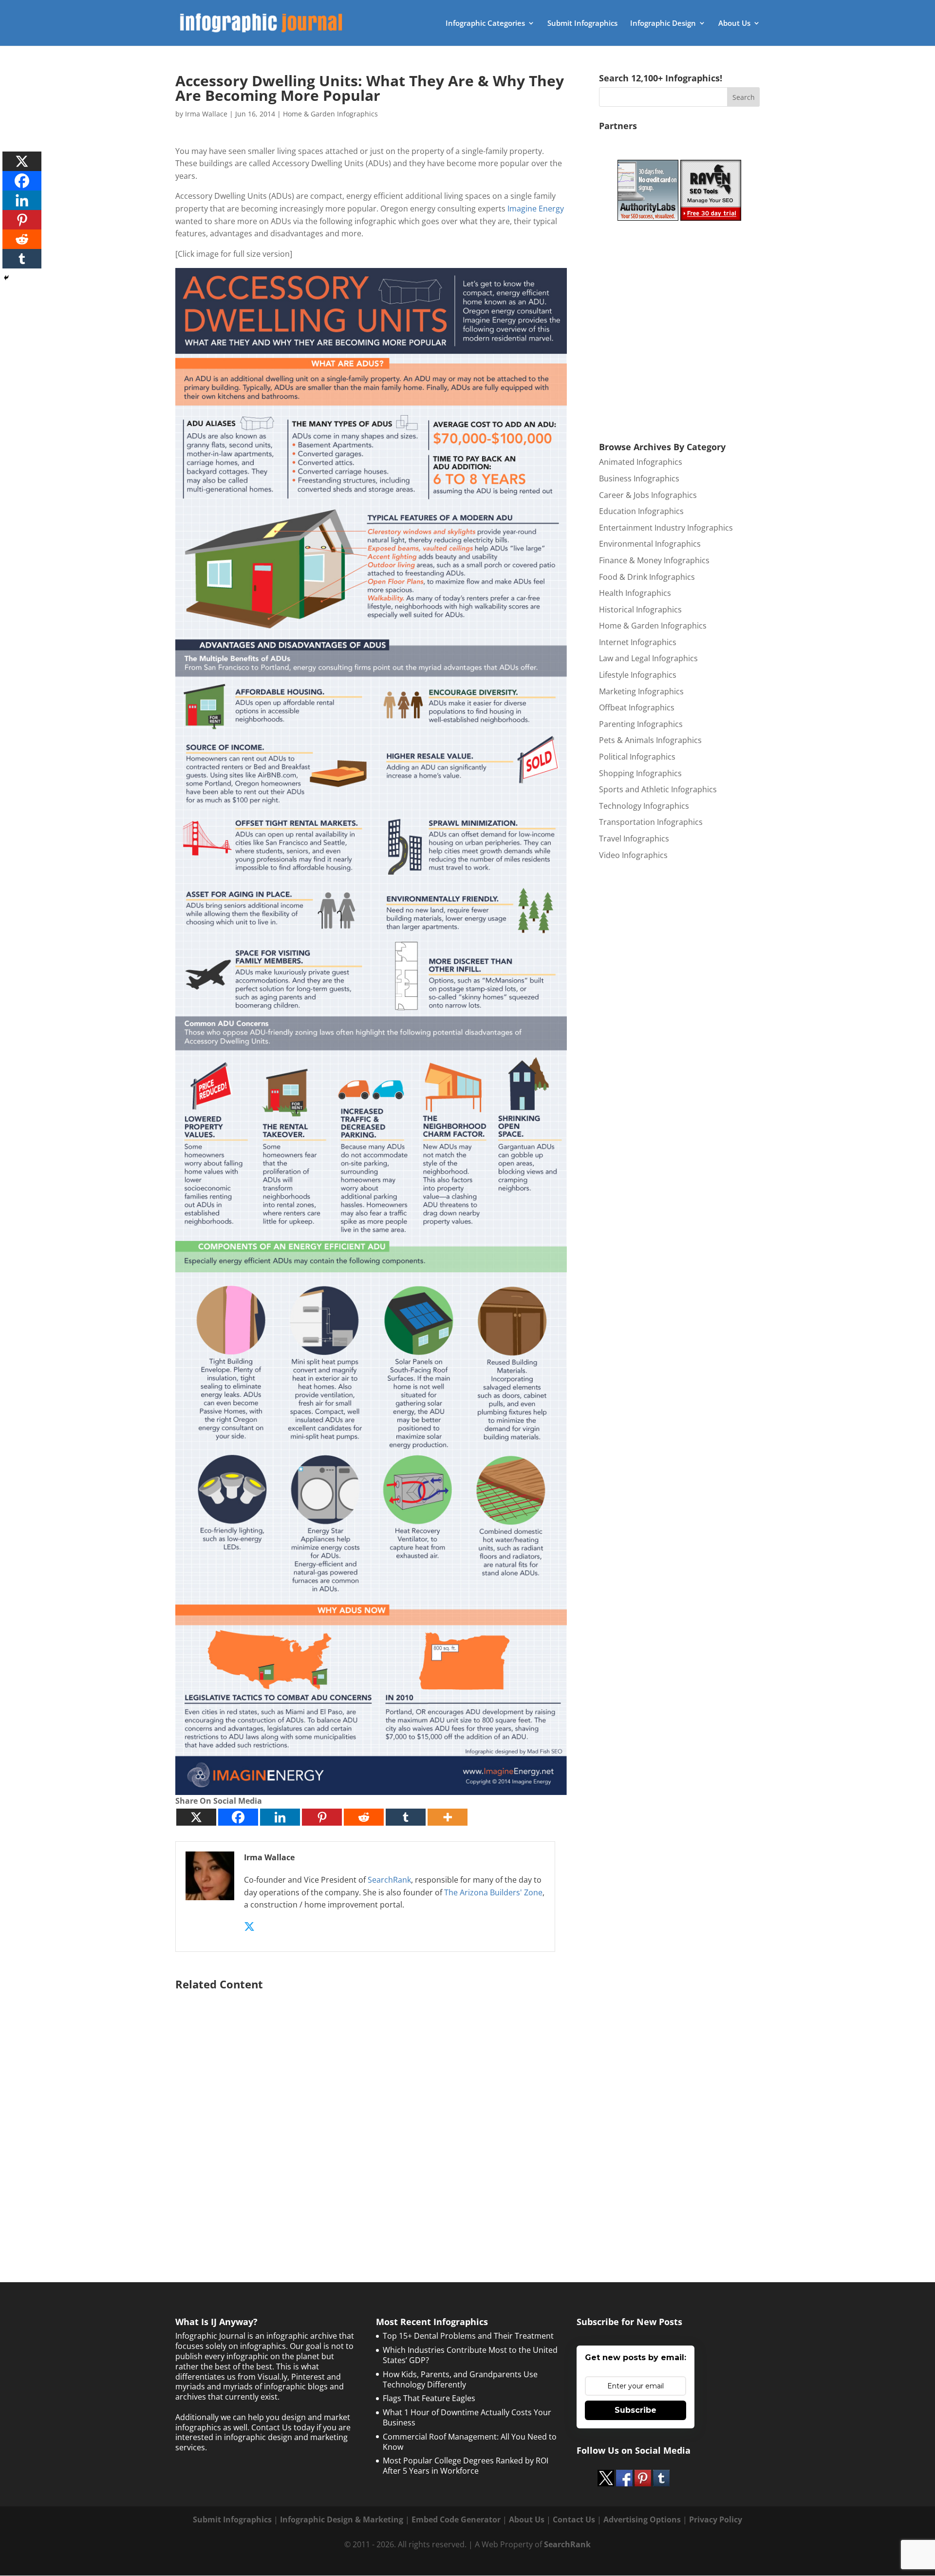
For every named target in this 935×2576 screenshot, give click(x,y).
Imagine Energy (536, 209)
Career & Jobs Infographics (648, 495)
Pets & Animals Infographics (650, 740)
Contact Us (574, 2519)
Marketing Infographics (641, 691)
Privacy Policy (716, 2519)
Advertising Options (642, 2519)
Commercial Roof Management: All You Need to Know (470, 2442)
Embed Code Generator (456, 2519)
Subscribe (636, 2410)
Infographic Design (663, 24)
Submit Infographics (582, 24)
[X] (196, 1817)
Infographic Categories (485, 24)
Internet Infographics (638, 642)
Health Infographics (635, 593)
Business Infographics (639, 478)
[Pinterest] (322, 1817)
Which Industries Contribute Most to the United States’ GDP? (470, 2355)
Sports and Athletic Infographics (658, 789)
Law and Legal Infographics (648, 658)
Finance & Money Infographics (654, 560)
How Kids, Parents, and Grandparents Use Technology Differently (460, 2379)
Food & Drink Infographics (647, 577)
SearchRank (389, 1880)
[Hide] (6, 278)
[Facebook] (238, 1817)
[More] (448, 1817)
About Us (734, 24)
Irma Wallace (206, 114)
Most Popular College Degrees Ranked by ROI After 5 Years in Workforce (466, 2466)
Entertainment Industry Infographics (666, 528)
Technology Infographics (644, 806)
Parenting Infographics (641, 724)
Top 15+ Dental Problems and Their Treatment (468, 2336)
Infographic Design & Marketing (342, 2519)
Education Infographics (641, 511)
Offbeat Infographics (637, 707)
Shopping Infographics (640, 773)
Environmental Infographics (650, 544)
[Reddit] (364, 1817)
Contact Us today (283, 2427)
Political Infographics (637, 757)
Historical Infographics (640, 610)
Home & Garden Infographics (330, 114)
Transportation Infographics (651, 822)
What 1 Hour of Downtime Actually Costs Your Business (467, 2417)
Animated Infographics (641, 462)
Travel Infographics (634, 839)
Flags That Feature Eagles (429, 2398)
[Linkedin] (280, 1817)
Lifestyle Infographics (638, 675)
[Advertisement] (371, 2112)
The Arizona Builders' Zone (493, 1892)
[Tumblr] (406, 1817)
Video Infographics (633, 855)
